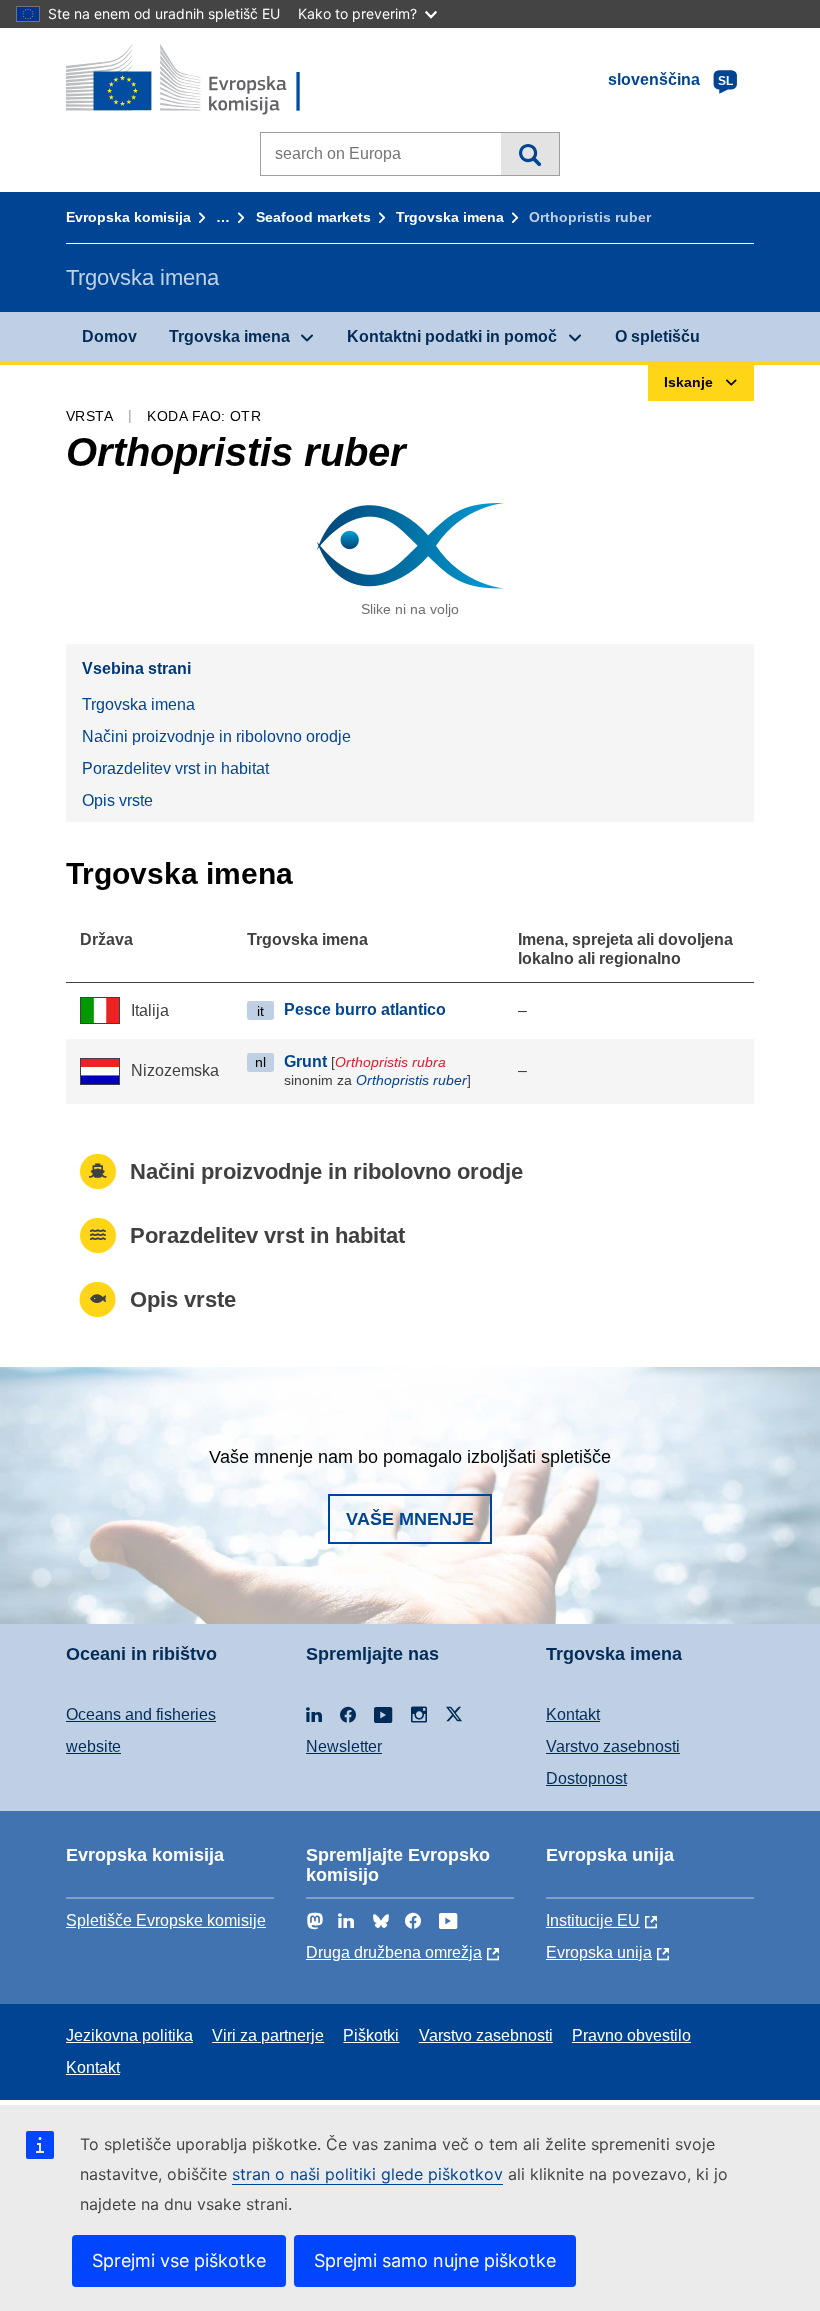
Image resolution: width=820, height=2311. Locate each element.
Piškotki (371, 2035)
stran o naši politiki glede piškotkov (367, 2174)
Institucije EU (593, 1920)
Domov (109, 336)
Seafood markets (313, 217)
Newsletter (344, 1746)
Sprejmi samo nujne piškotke (435, 2260)
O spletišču (657, 336)
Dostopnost (586, 1778)
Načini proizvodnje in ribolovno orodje (216, 736)
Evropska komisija (128, 217)
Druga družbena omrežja (394, 1952)
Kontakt (573, 1714)
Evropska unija (599, 1952)
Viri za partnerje (268, 2035)
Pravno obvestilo (631, 2035)
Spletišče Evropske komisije (166, 1920)
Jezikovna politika (129, 2035)
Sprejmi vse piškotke (179, 2260)
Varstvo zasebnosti (613, 1746)
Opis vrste (117, 800)
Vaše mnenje (410, 1519)
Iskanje (529, 154)
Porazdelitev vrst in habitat (175, 768)
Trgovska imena (450, 217)
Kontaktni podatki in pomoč (452, 336)
